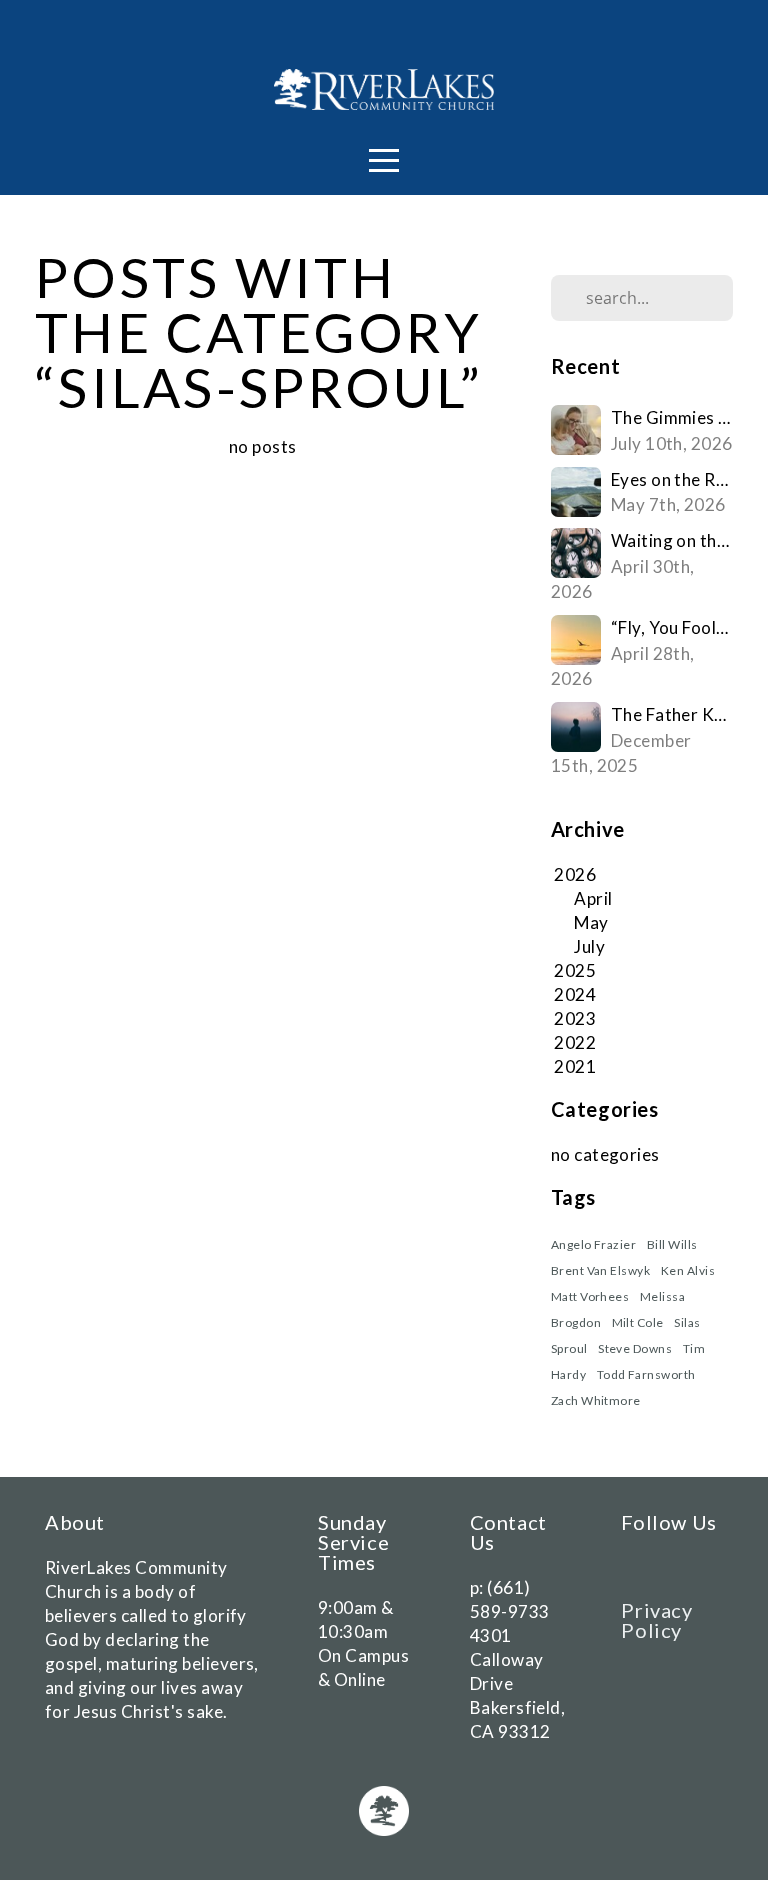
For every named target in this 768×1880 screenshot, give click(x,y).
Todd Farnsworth (646, 1374)
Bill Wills (672, 1244)
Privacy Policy (656, 1620)
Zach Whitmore (596, 1400)
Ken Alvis (688, 1270)
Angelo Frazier (594, 1244)
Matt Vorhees (590, 1296)
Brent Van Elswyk (601, 1270)
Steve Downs (635, 1348)
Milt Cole (638, 1322)
